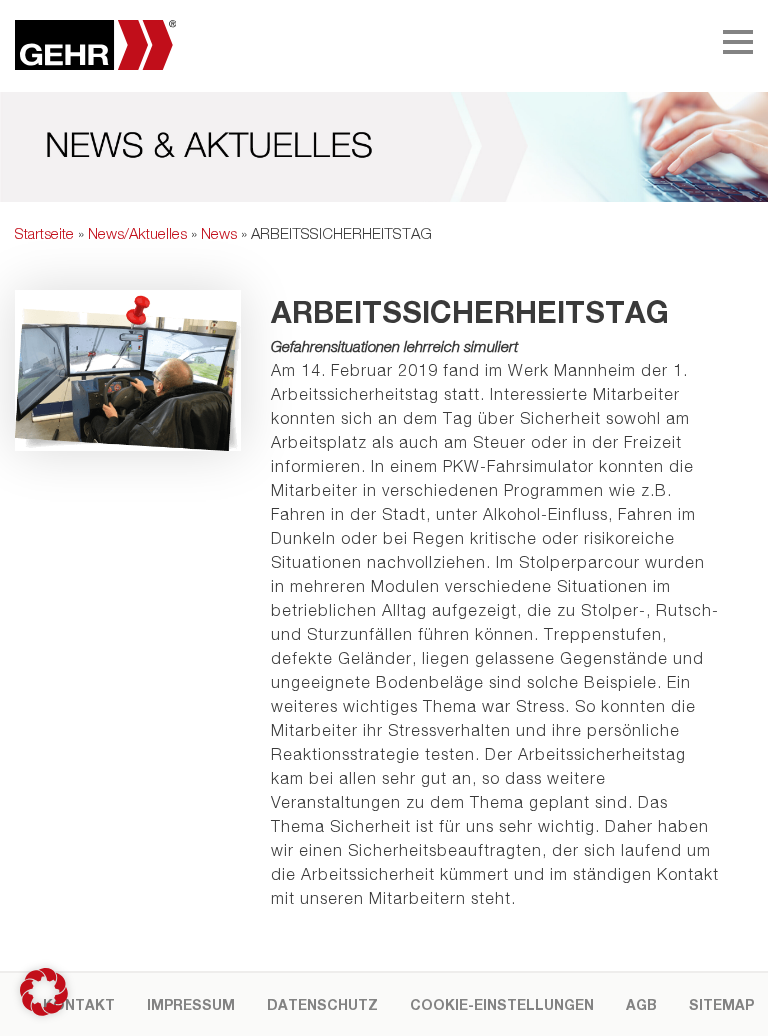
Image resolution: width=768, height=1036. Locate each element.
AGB (641, 1004)
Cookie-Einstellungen (502, 1004)
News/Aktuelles (137, 233)
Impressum (191, 1004)
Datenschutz (322, 1004)
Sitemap (721, 1004)
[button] (44, 992)
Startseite (44, 233)
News (219, 233)
